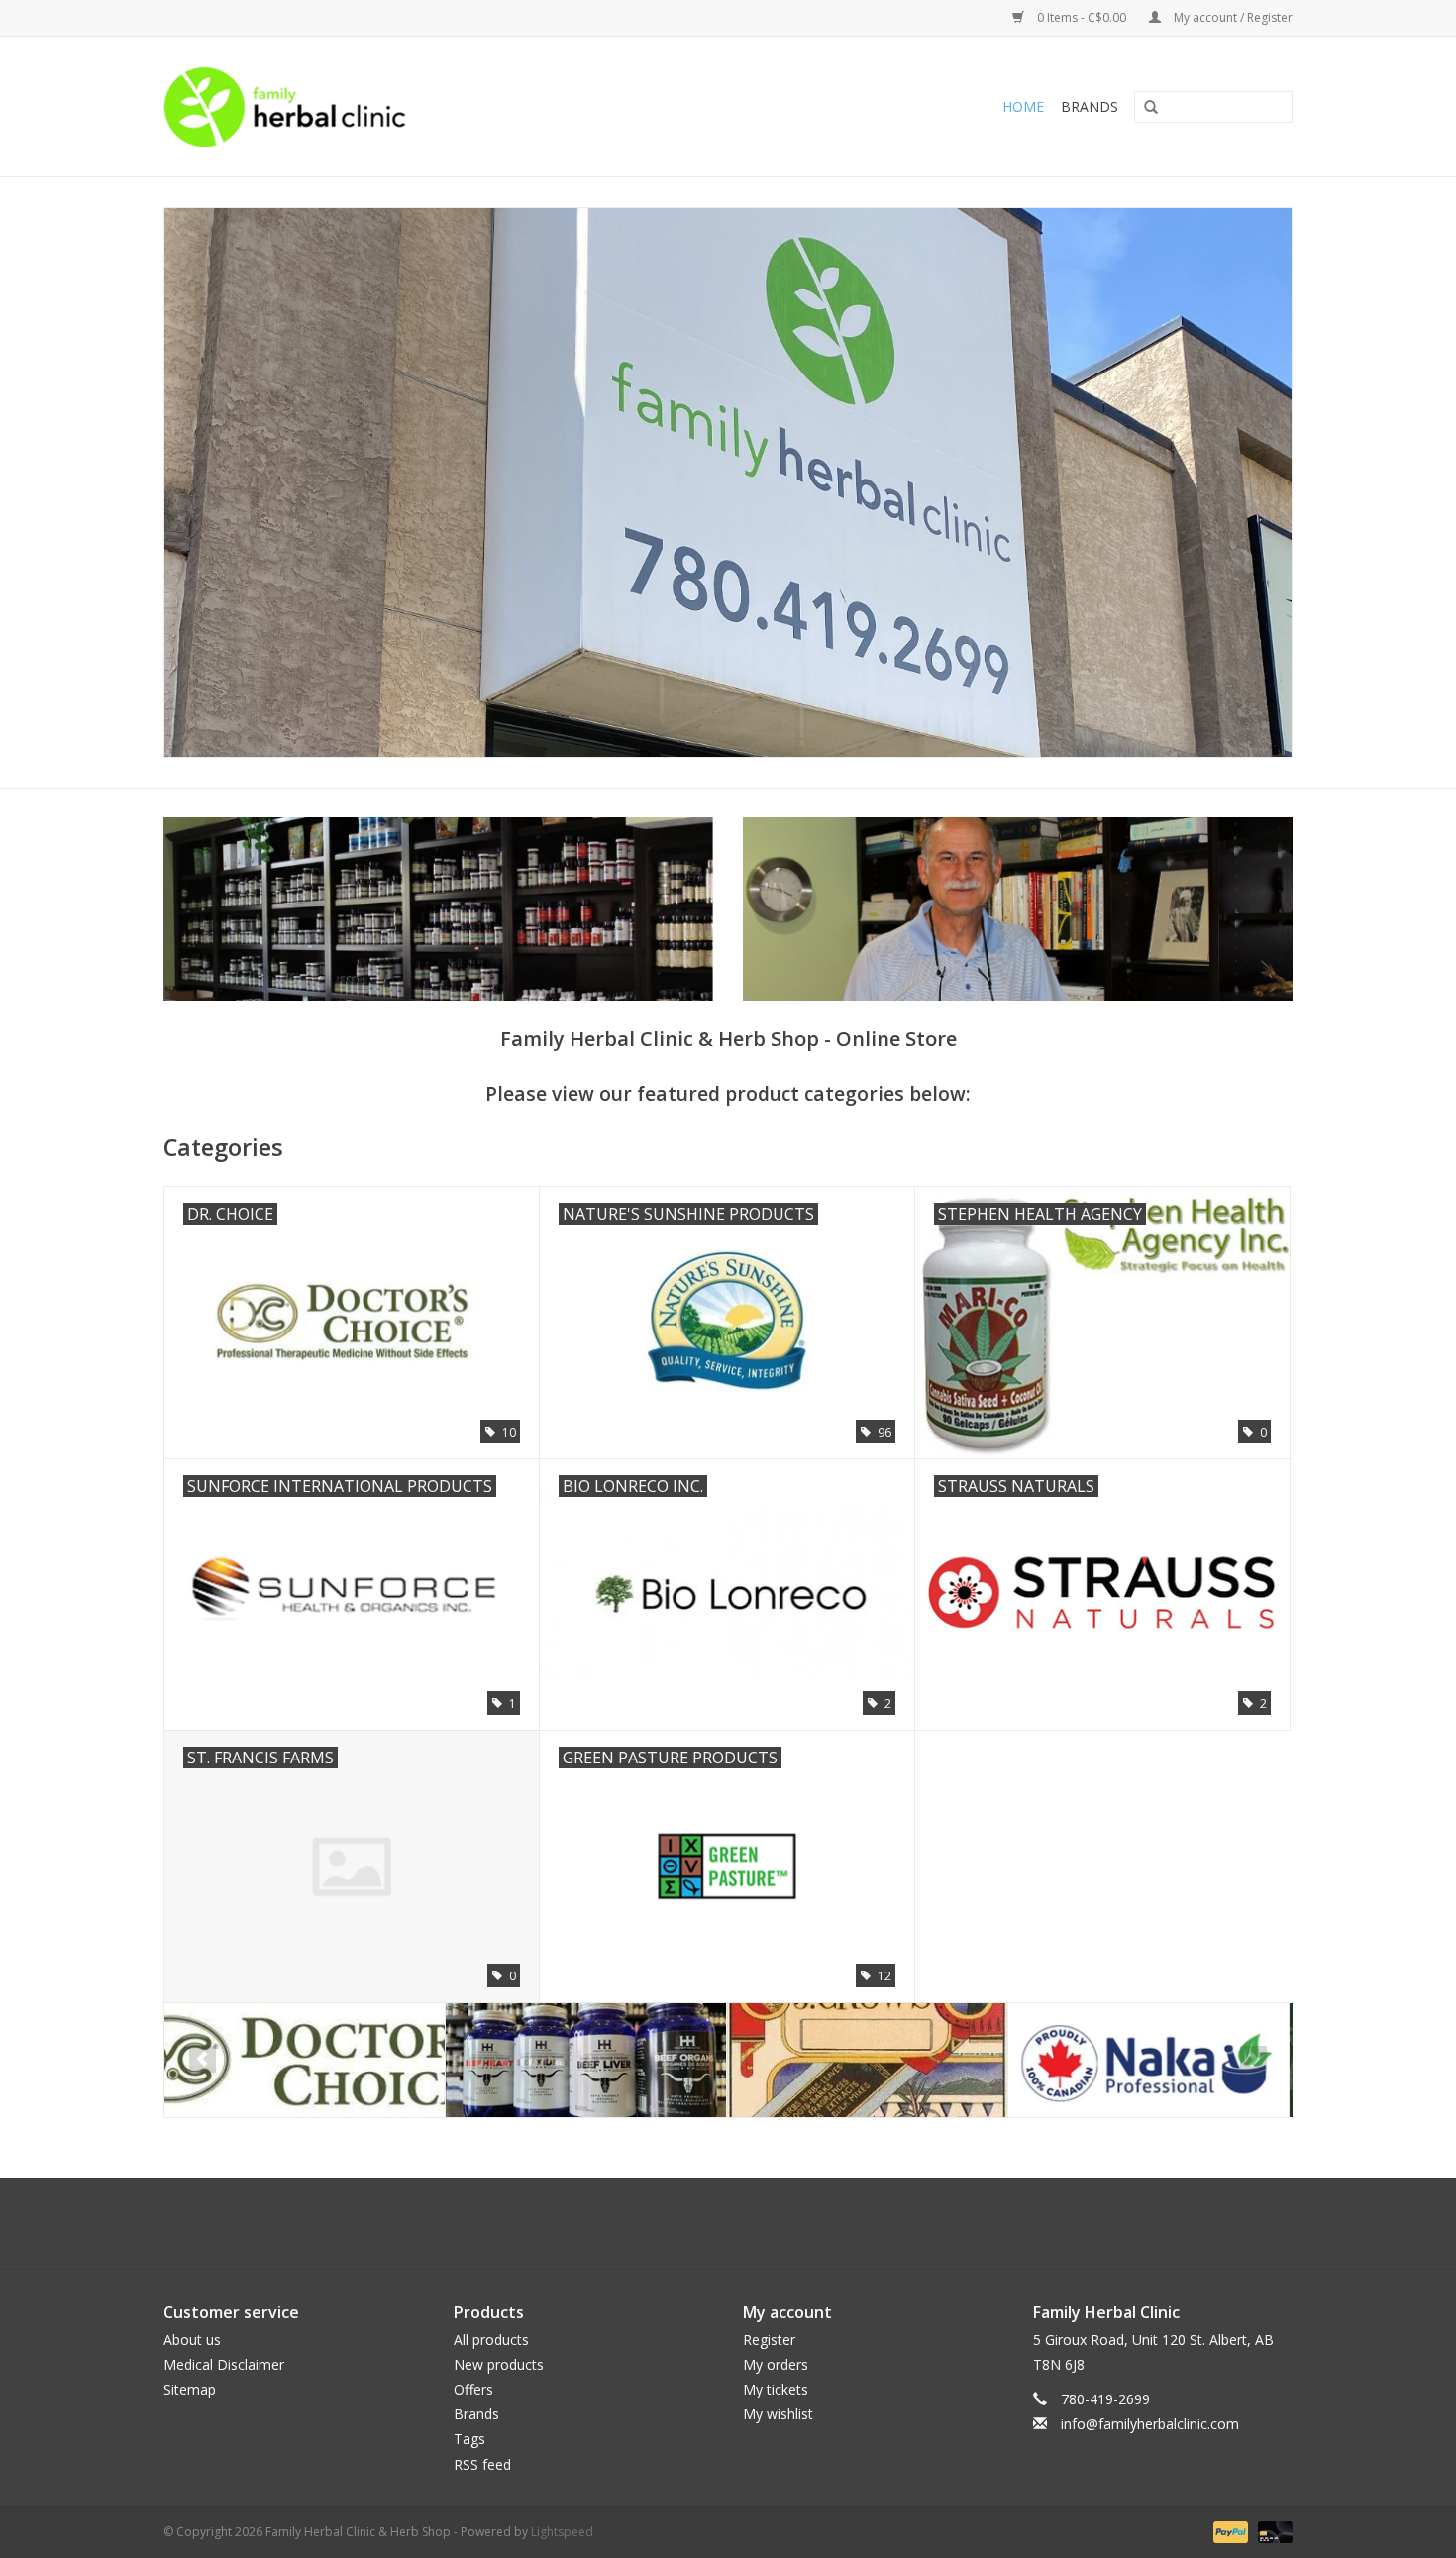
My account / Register (1232, 17)
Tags (469, 2439)
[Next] (1253, 2059)
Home (1023, 107)
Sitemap (190, 2389)
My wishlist (778, 2414)
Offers (473, 2389)
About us (192, 2340)
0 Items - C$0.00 (1082, 17)
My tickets (776, 2389)
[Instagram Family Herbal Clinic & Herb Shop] (746, 2223)
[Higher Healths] (305, 2060)
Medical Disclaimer (224, 2364)
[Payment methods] (1229, 2531)
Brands (1090, 107)
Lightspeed (562, 2532)
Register (769, 2340)
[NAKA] (867, 2060)
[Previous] (203, 2059)
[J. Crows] (586, 2060)
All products (491, 2340)
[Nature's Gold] (1148, 2060)
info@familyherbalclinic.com (1150, 2424)
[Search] (1144, 108)
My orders (776, 2364)
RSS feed (482, 2464)
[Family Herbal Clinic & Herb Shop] (417, 107)
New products (499, 2364)
